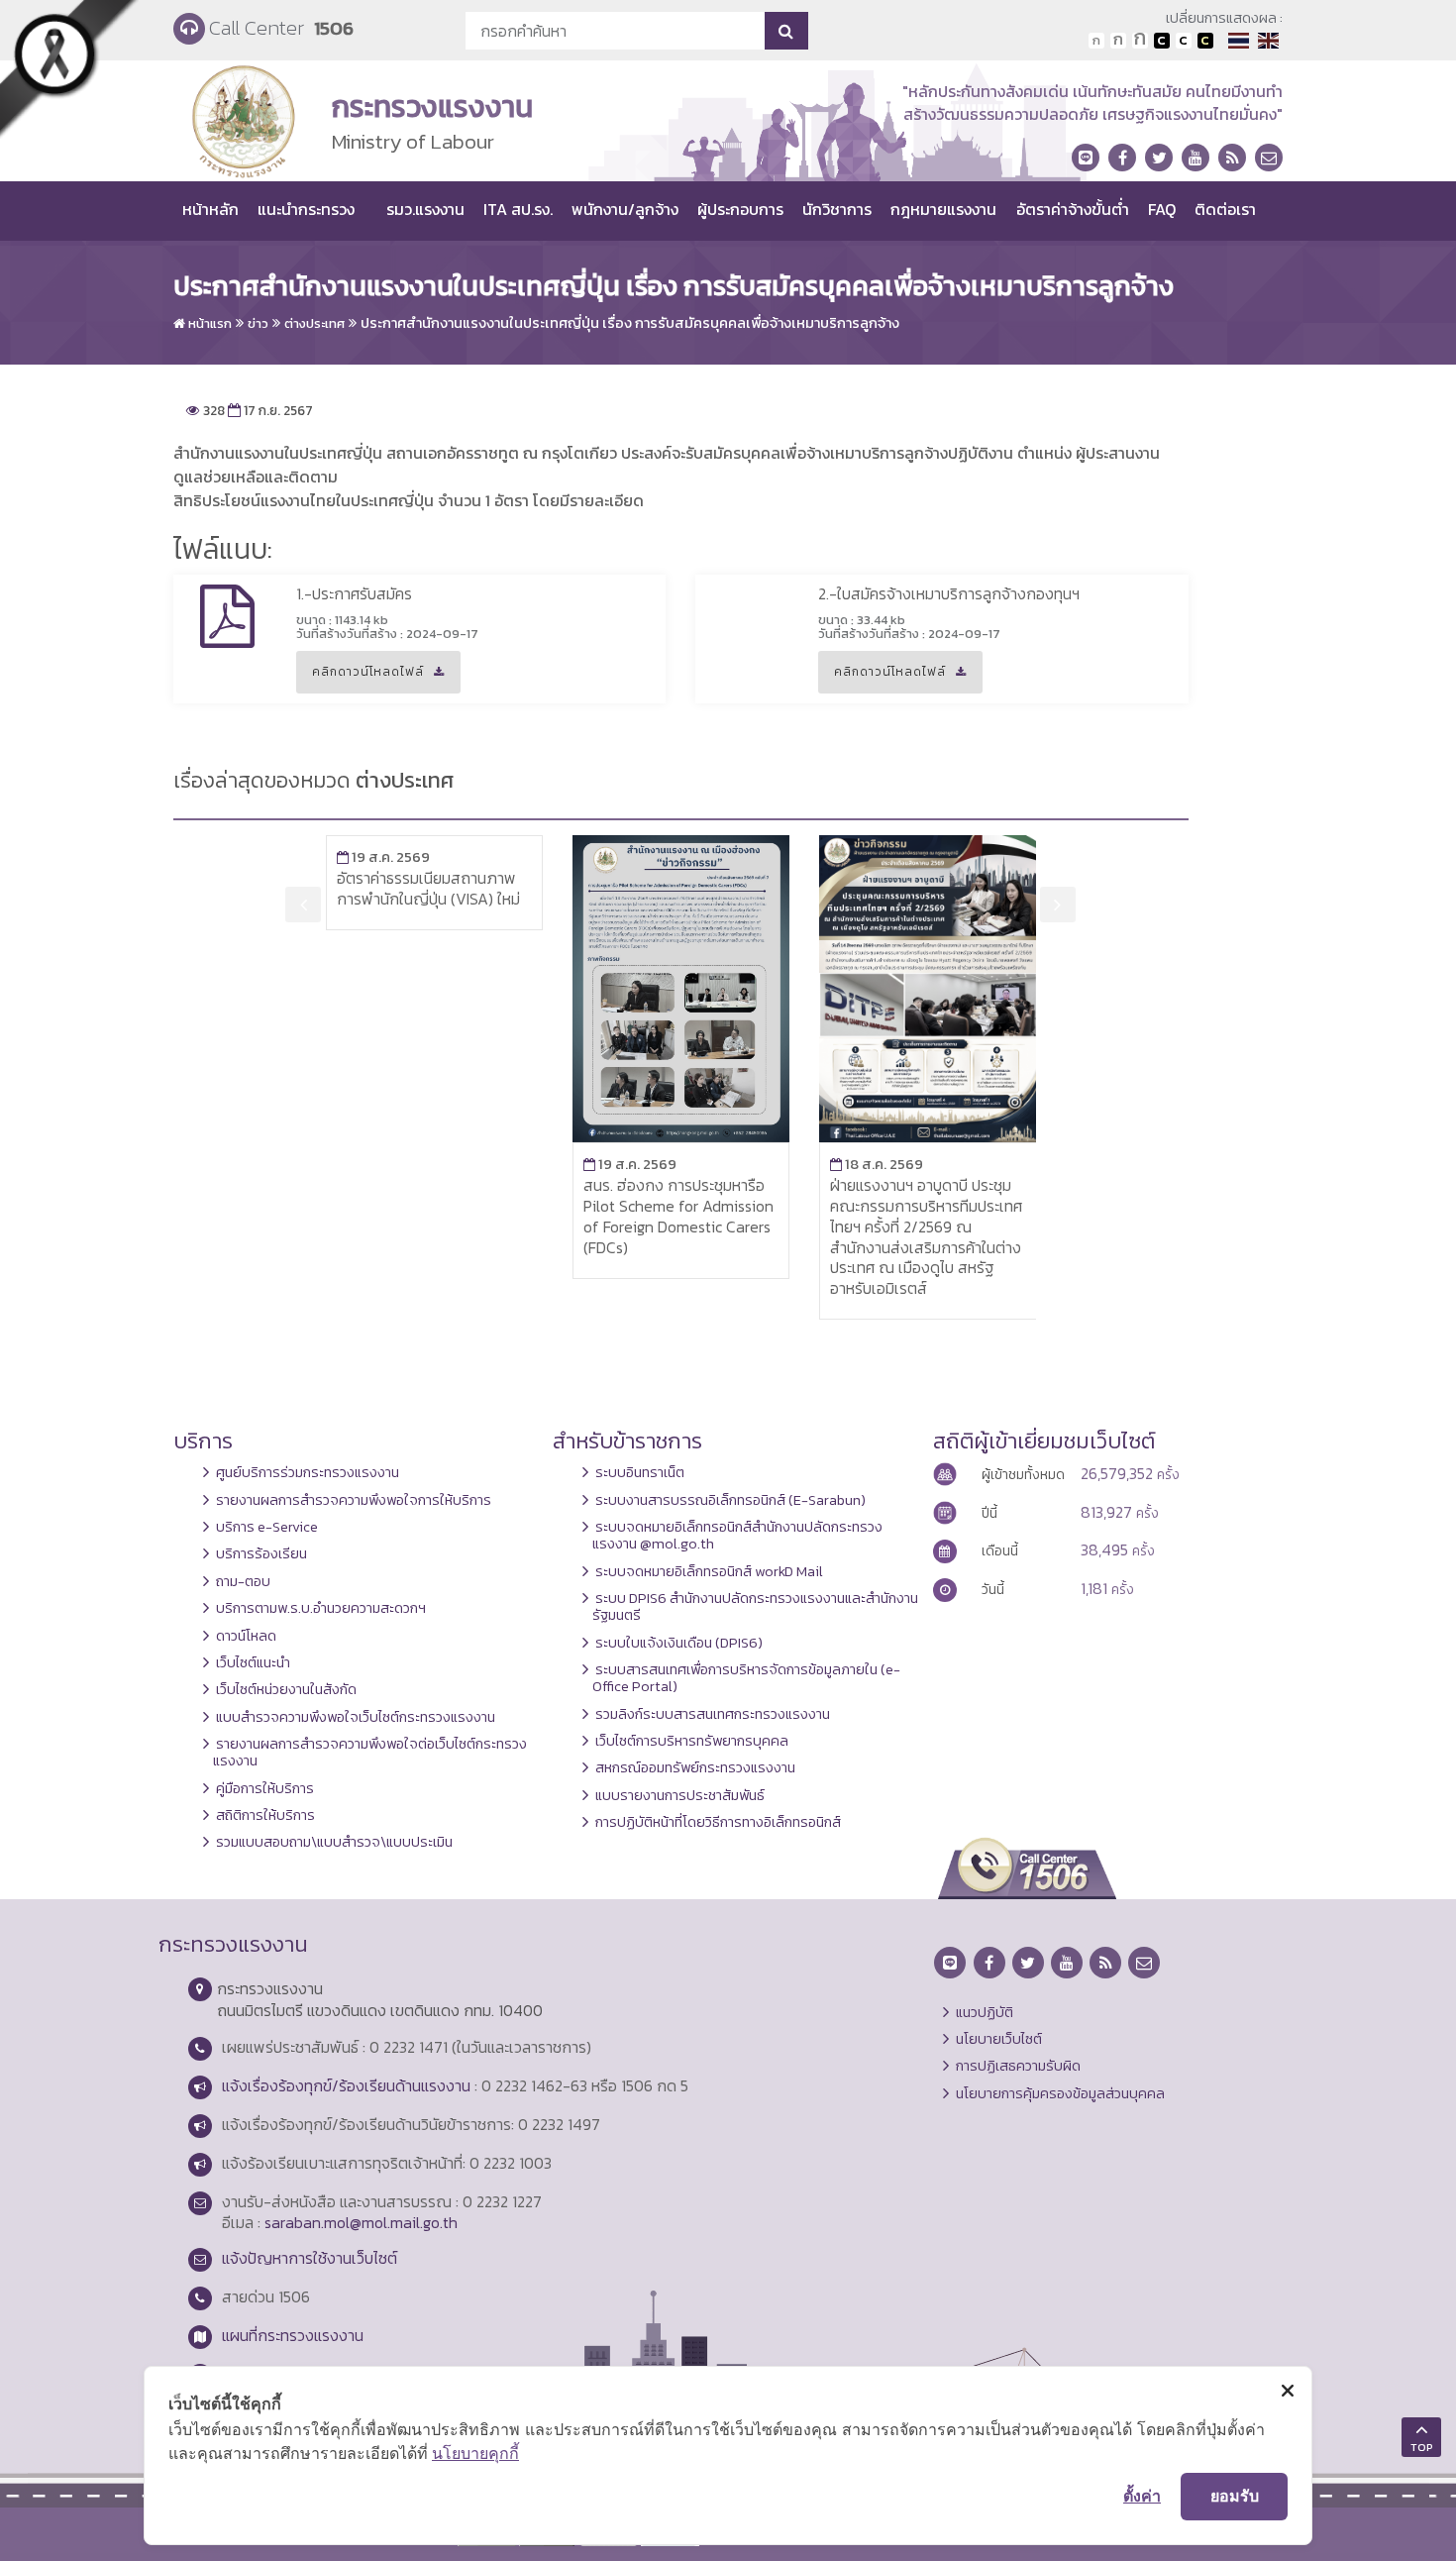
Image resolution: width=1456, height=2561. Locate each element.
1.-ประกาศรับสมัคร (354, 593)
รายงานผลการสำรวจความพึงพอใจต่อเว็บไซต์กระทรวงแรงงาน (370, 1752)
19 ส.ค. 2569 (383, 857)
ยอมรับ (1235, 2496)
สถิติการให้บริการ (265, 1815)
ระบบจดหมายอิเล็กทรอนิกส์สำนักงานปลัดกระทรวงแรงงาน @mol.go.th (737, 1535)
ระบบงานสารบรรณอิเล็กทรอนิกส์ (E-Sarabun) (730, 1500)
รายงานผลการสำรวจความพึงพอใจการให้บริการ (354, 1500)
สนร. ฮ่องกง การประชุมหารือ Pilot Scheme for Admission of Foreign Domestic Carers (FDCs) (678, 1216)
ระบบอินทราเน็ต (640, 1472)
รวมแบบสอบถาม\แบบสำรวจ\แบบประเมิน (334, 1842)
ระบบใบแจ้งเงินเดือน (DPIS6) (679, 1643)
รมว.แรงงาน (425, 209)
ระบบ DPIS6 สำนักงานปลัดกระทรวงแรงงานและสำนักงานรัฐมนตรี (755, 1606)
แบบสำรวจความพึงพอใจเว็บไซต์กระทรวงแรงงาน (356, 1717)
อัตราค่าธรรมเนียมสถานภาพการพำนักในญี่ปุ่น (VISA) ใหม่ (428, 888)
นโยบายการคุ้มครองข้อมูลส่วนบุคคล (1060, 2093)
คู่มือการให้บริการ (265, 1788)
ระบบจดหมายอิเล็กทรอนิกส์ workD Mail (709, 1571)
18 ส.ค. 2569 (877, 1164)
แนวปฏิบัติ (985, 2012)
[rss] (1232, 158)
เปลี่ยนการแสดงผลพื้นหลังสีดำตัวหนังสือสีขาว (1162, 41)
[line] (1086, 158)
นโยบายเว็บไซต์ (999, 2039)
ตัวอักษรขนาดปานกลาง (1118, 41)
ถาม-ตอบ (243, 1581)
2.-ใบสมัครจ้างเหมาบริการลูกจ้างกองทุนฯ (949, 593)
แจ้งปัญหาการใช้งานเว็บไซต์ (310, 2258)
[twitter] (1159, 158)
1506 (334, 28)
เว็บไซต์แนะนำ (253, 1662)
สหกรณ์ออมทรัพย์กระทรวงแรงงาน (695, 1767)
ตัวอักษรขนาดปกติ (1096, 41)
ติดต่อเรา (1225, 209)
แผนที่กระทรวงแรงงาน (293, 2335)
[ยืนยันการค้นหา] (786, 31)
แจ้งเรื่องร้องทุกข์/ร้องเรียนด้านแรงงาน (346, 2085)
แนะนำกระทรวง (306, 209)
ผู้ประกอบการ (740, 209)
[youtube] (1196, 158)
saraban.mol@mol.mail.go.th (361, 2222)
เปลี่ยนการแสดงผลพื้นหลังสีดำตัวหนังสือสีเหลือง (1205, 41)
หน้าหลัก (210, 209)
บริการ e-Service (267, 1527)
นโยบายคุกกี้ (475, 2453)
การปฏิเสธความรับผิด (1018, 2066)
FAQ (1162, 209)
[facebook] (1122, 158)
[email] (1269, 158)
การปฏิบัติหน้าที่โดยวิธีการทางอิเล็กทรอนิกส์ (718, 1822)
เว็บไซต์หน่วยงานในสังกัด (286, 1689)
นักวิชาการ (837, 209)
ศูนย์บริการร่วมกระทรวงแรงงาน (308, 1472)
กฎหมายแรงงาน (943, 209)
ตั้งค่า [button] (1142, 2496)
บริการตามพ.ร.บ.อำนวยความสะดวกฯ (321, 1608)
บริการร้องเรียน (261, 1553)
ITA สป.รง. (518, 209)
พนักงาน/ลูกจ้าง (625, 209)
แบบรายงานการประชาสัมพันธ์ (680, 1795)
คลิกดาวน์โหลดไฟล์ (360, 678)
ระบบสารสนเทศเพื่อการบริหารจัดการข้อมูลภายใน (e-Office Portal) (746, 1678)
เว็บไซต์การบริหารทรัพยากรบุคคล (692, 1741)
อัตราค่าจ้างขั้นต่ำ (1073, 209)
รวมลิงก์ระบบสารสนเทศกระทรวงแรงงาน (713, 1714)
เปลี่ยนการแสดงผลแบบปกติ (1184, 41)
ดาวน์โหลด (246, 1636)
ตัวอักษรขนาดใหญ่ (1140, 41)
